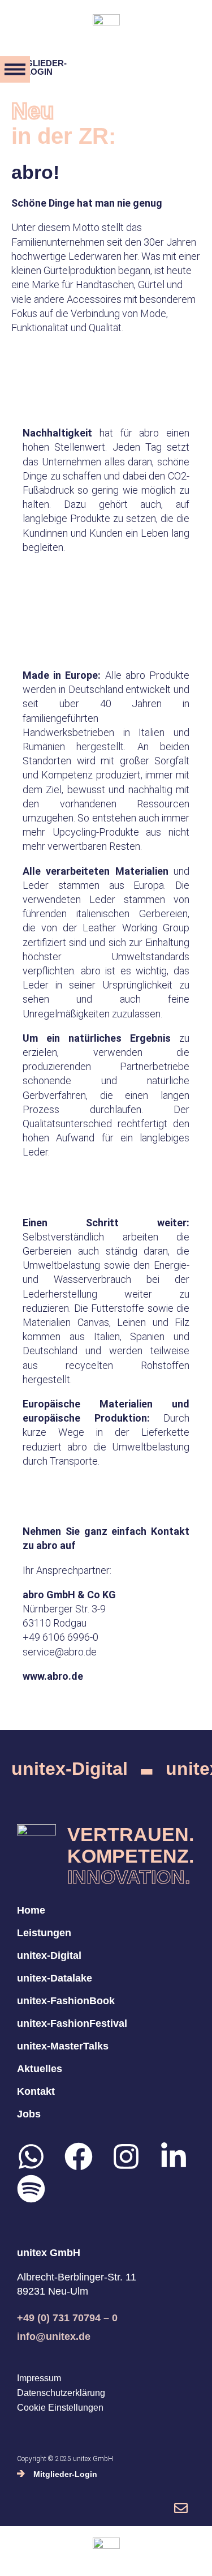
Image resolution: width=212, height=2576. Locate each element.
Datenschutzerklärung (61, 2393)
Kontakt (36, 2091)
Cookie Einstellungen (60, 2408)
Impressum (39, 2378)
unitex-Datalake (55, 1978)
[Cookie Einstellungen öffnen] (20, 2561)
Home (31, 1910)
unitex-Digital (70, 1769)
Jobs (29, 2114)
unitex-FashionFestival (72, 2023)
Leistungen (44, 1933)
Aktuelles (40, 2069)
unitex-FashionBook (66, 2001)
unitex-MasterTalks (63, 2046)
